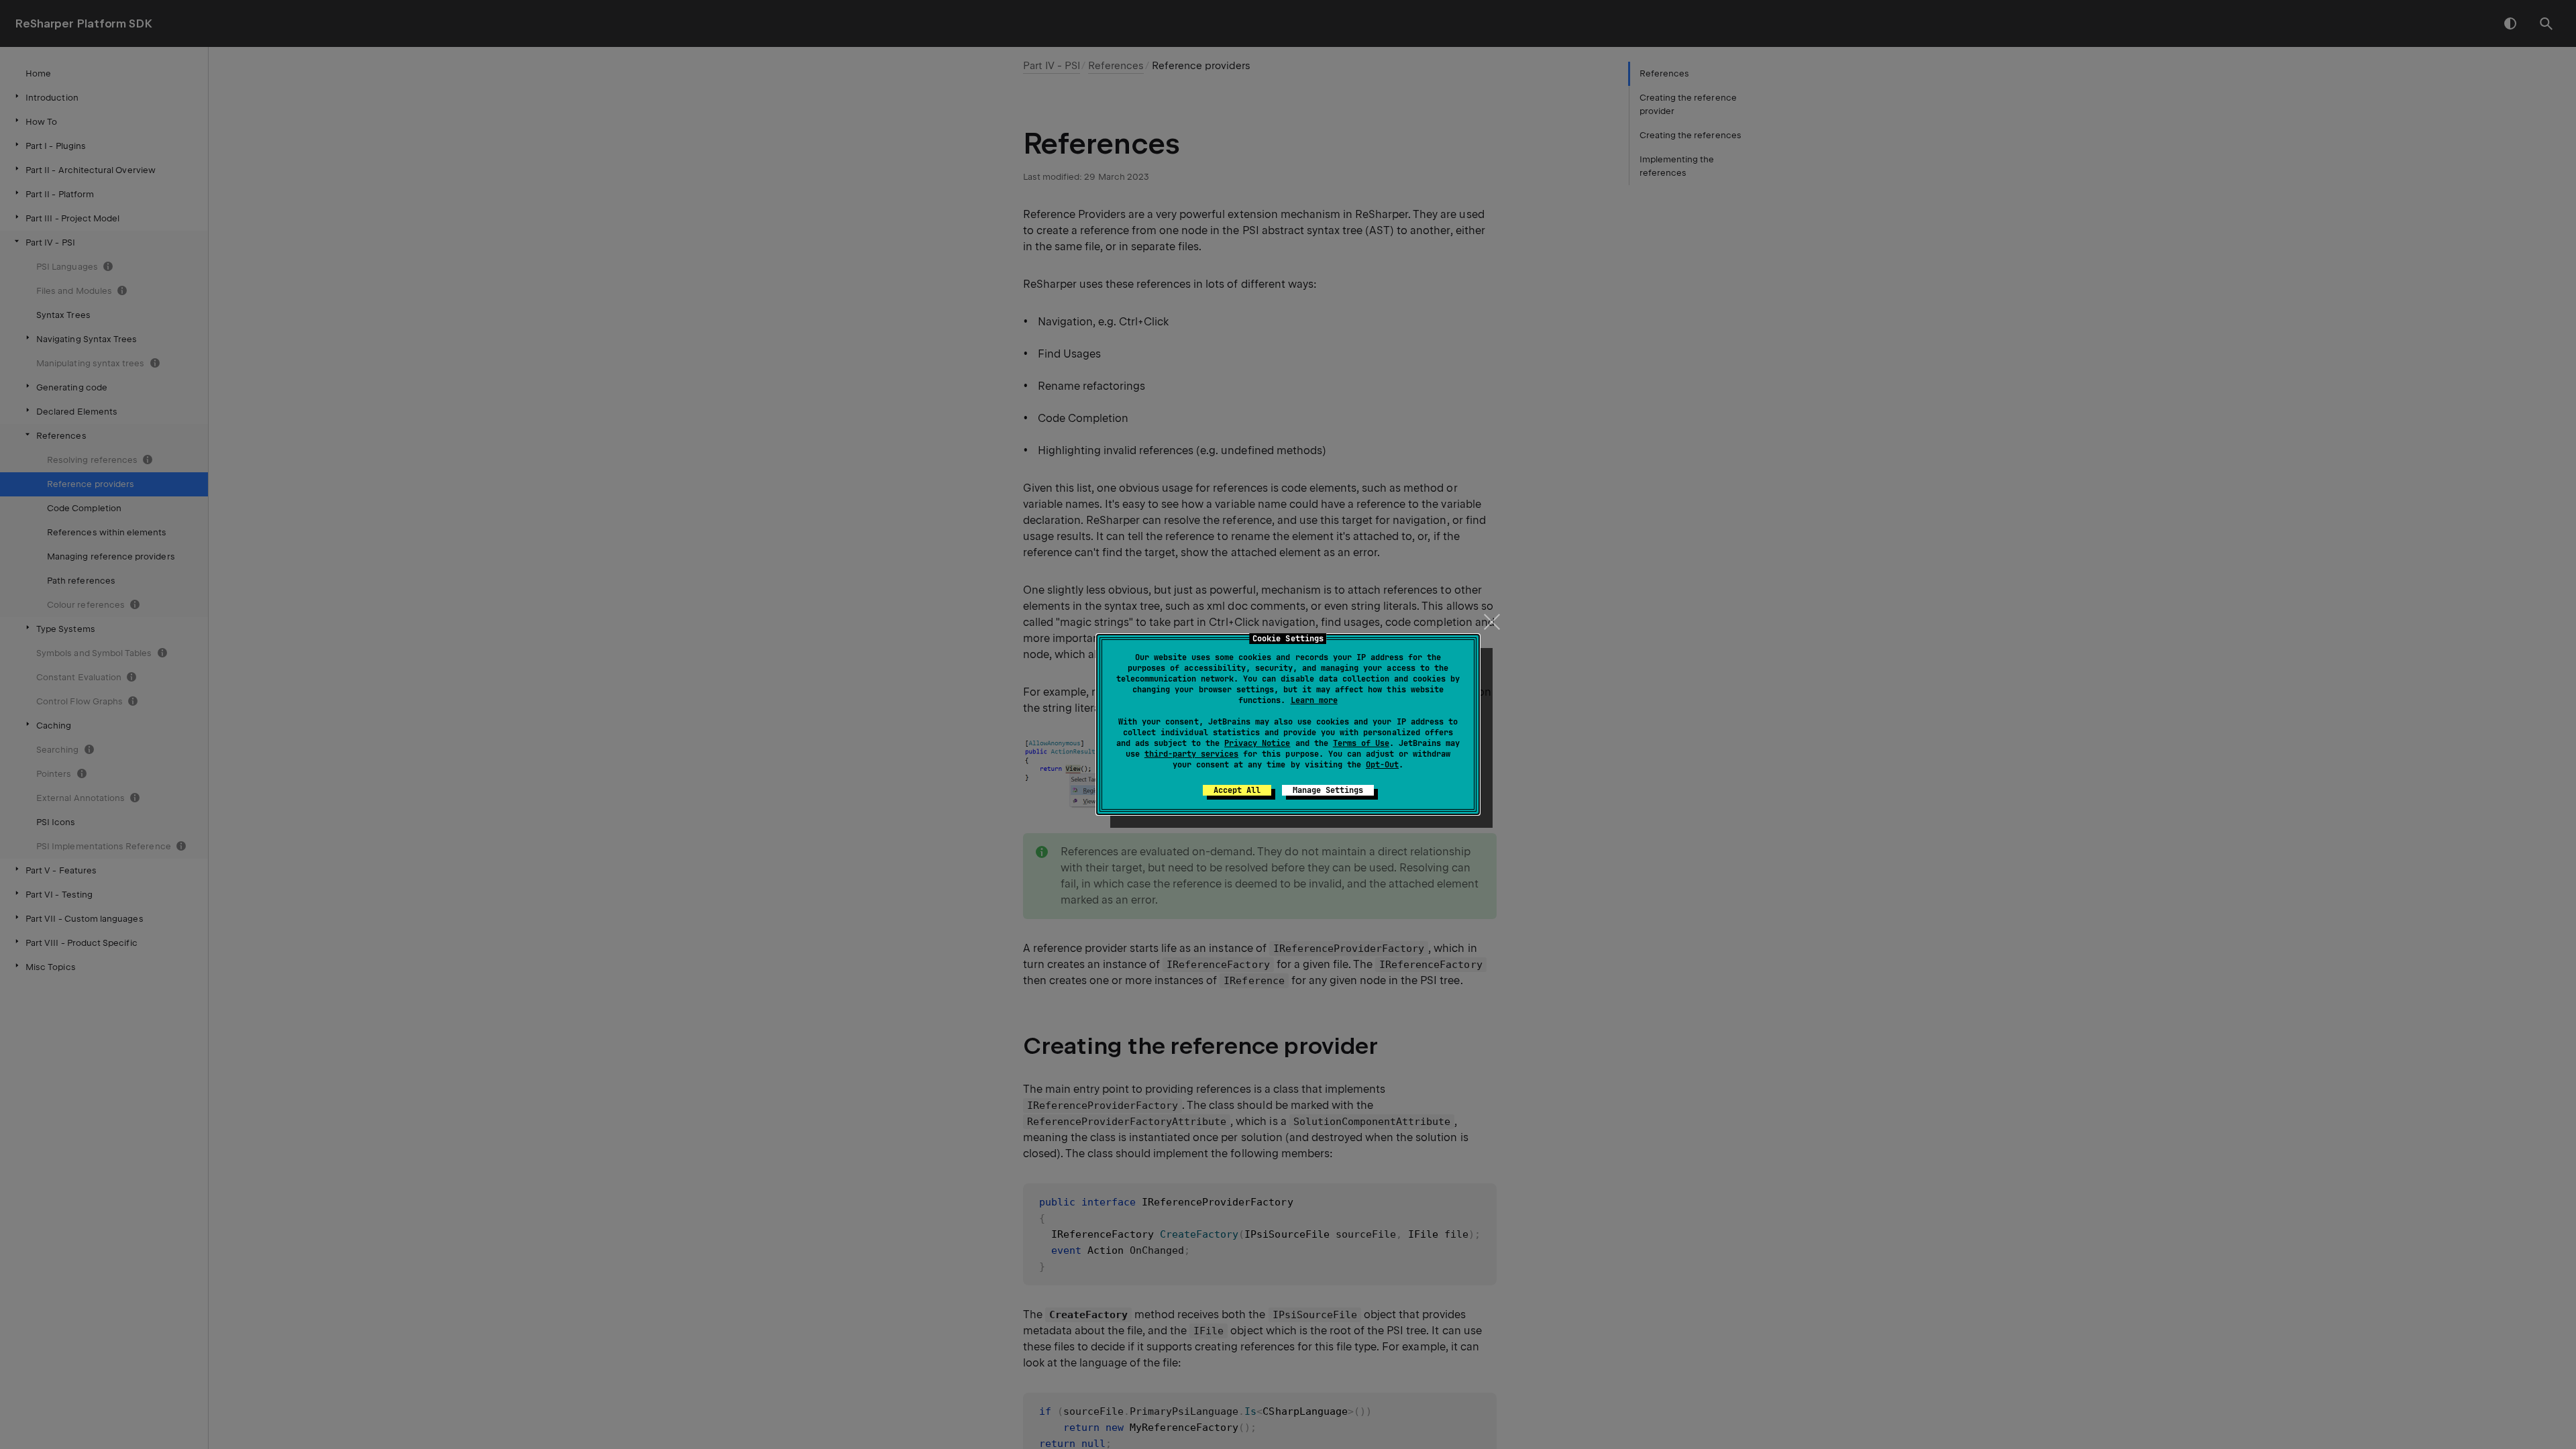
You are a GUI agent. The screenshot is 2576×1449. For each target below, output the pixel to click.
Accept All (1237, 790)
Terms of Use (1361, 743)
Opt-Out (1382, 765)
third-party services (1191, 754)
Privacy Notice (1257, 743)
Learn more (1314, 700)
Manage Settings (1328, 790)
